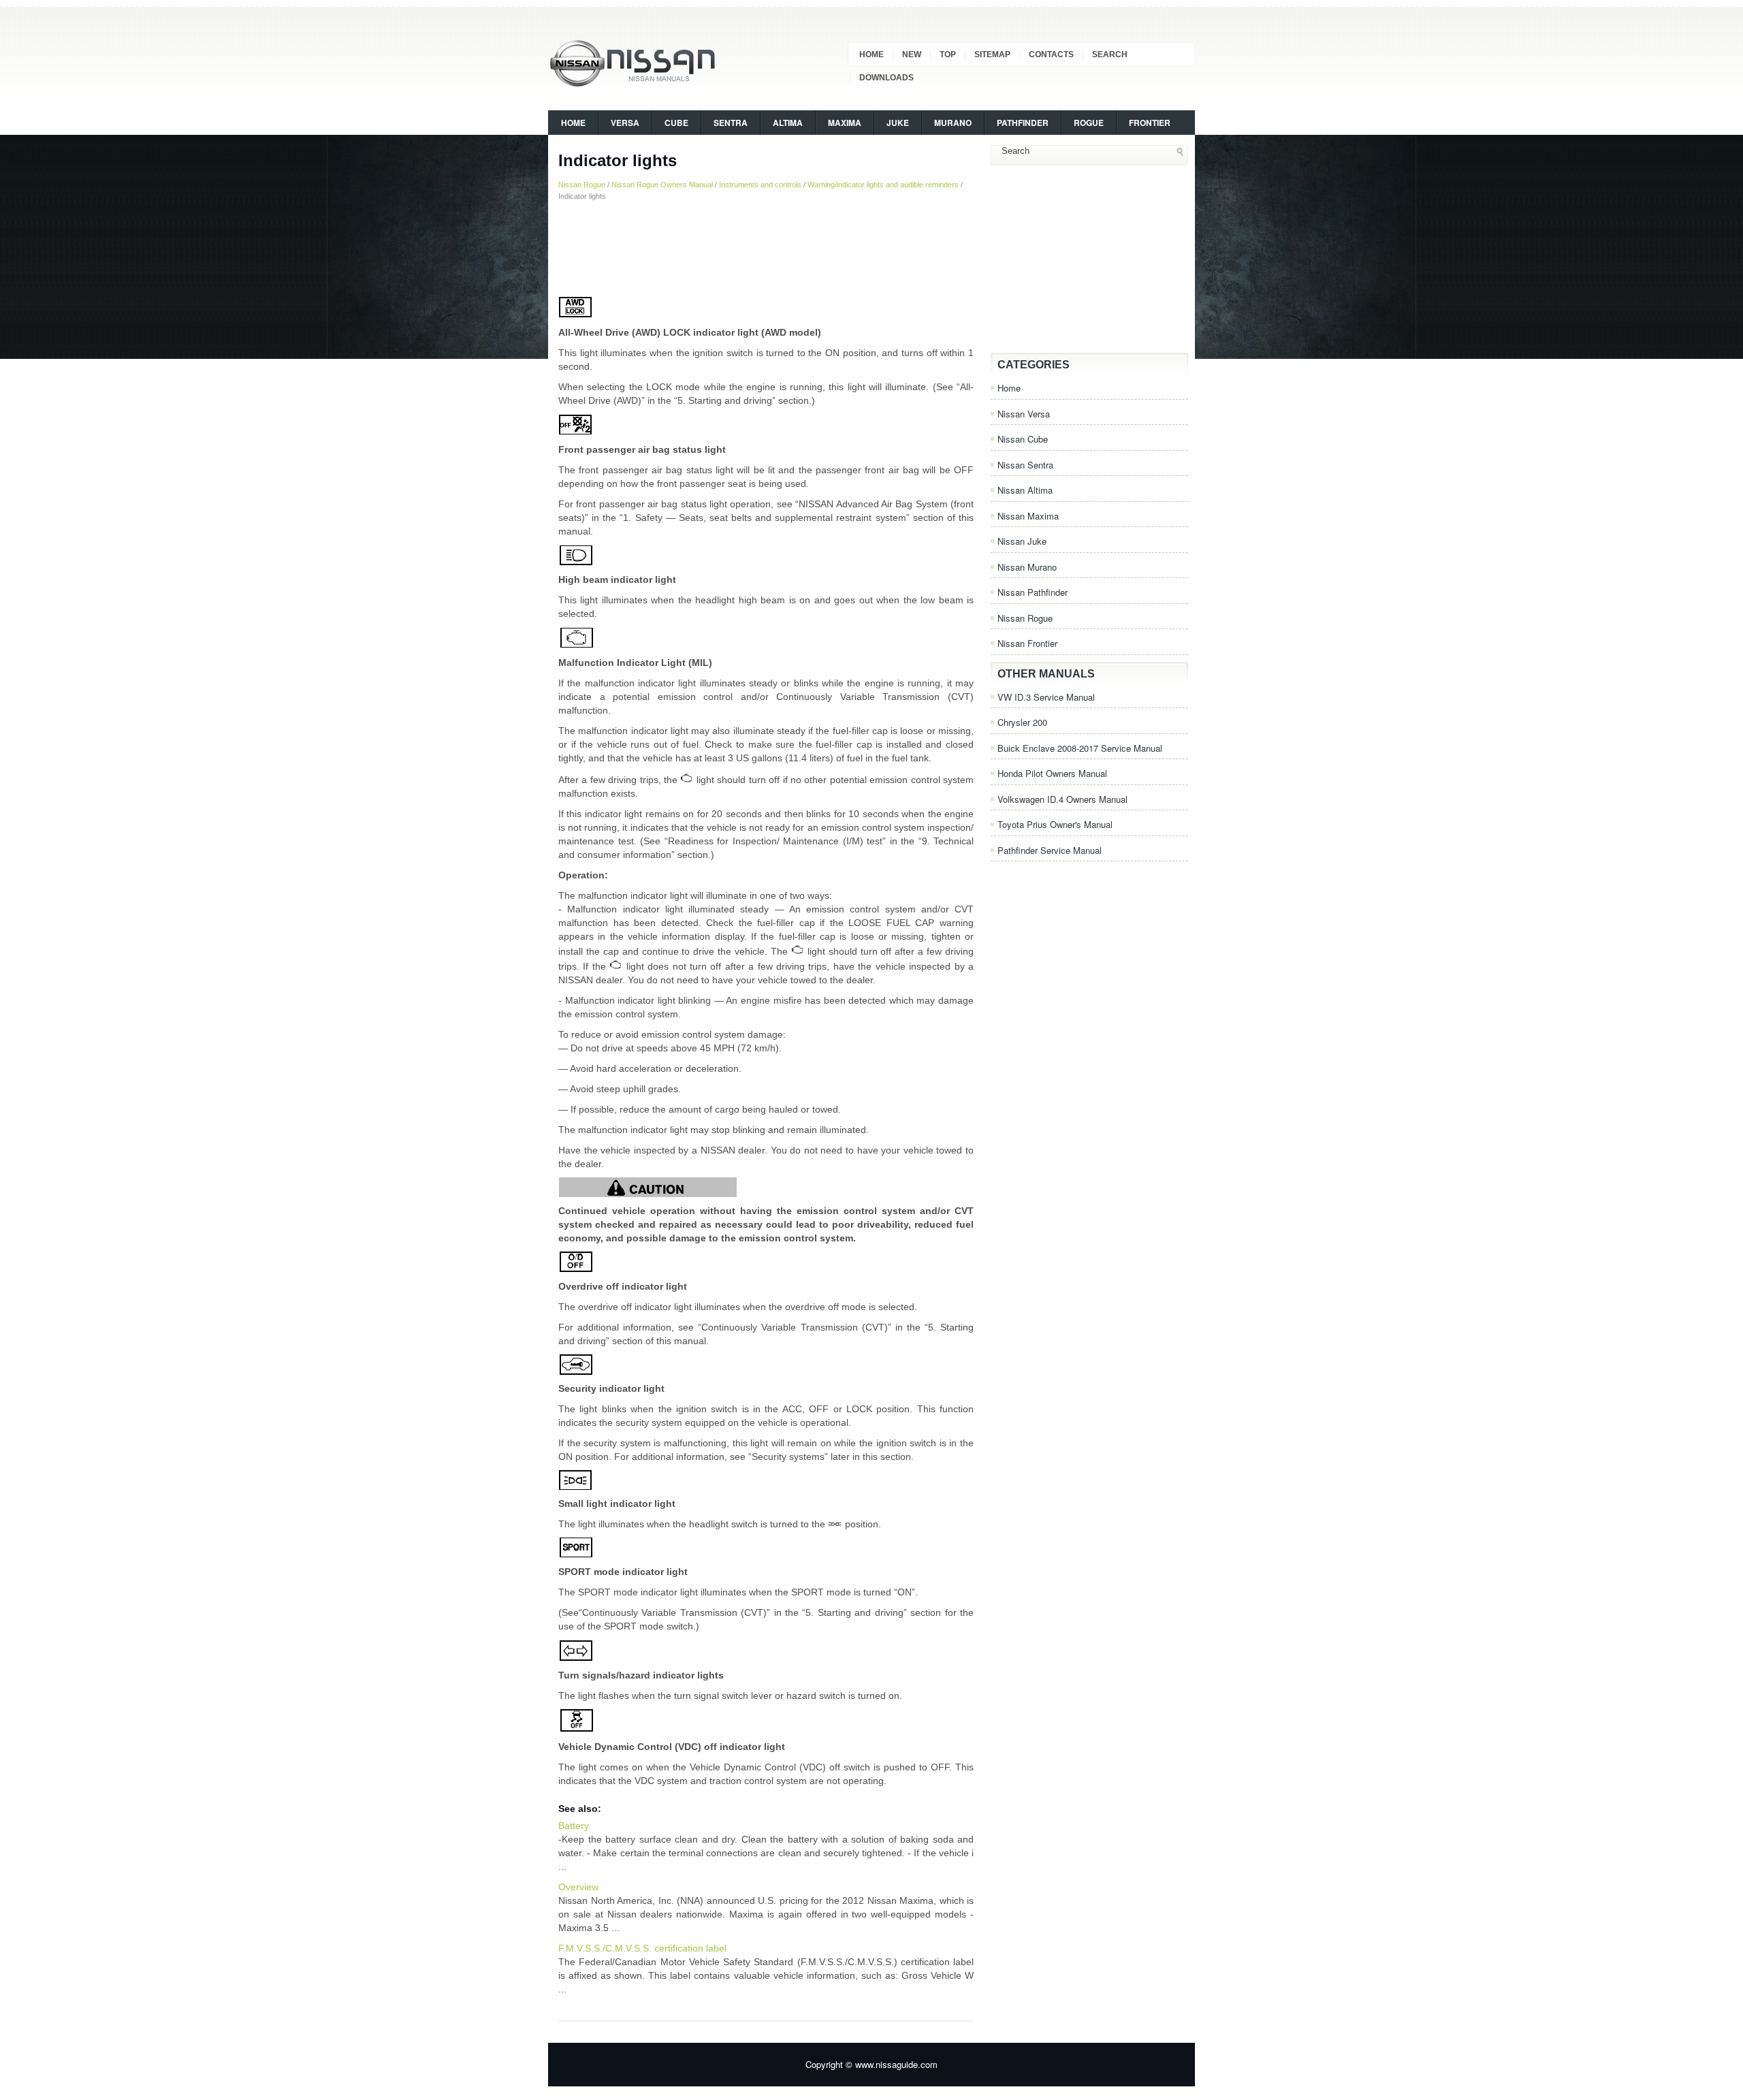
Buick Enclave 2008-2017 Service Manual (1080, 748)
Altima (788, 123)
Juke (898, 123)
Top (948, 54)
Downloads (886, 78)
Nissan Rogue (582, 185)
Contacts (1051, 54)
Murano (953, 123)
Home (871, 54)
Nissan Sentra (1025, 465)
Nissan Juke (1022, 541)
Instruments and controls (760, 185)
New (912, 54)
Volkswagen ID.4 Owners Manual (1062, 799)
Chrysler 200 (1022, 722)
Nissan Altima (1025, 490)
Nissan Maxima (1028, 516)
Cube (676, 123)
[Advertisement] (766, 249)
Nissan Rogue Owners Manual (662, 185)
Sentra (731, 123)
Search (1110, 54)
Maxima (845, 123)
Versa (625, 123)
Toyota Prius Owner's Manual (1055, 824)
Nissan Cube (1023, 439)
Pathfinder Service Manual (1050, 850)
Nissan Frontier (1027, 643)
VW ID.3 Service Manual (1046, 697)
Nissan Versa (1024, 414)
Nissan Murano (1027, 567)
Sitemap (992, 54)
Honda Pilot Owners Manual (1052, 773)
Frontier (1150, 123)
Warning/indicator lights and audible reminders (883, 185)
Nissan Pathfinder (1033, 592)
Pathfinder (1023, 123)
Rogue (1089, 123)
